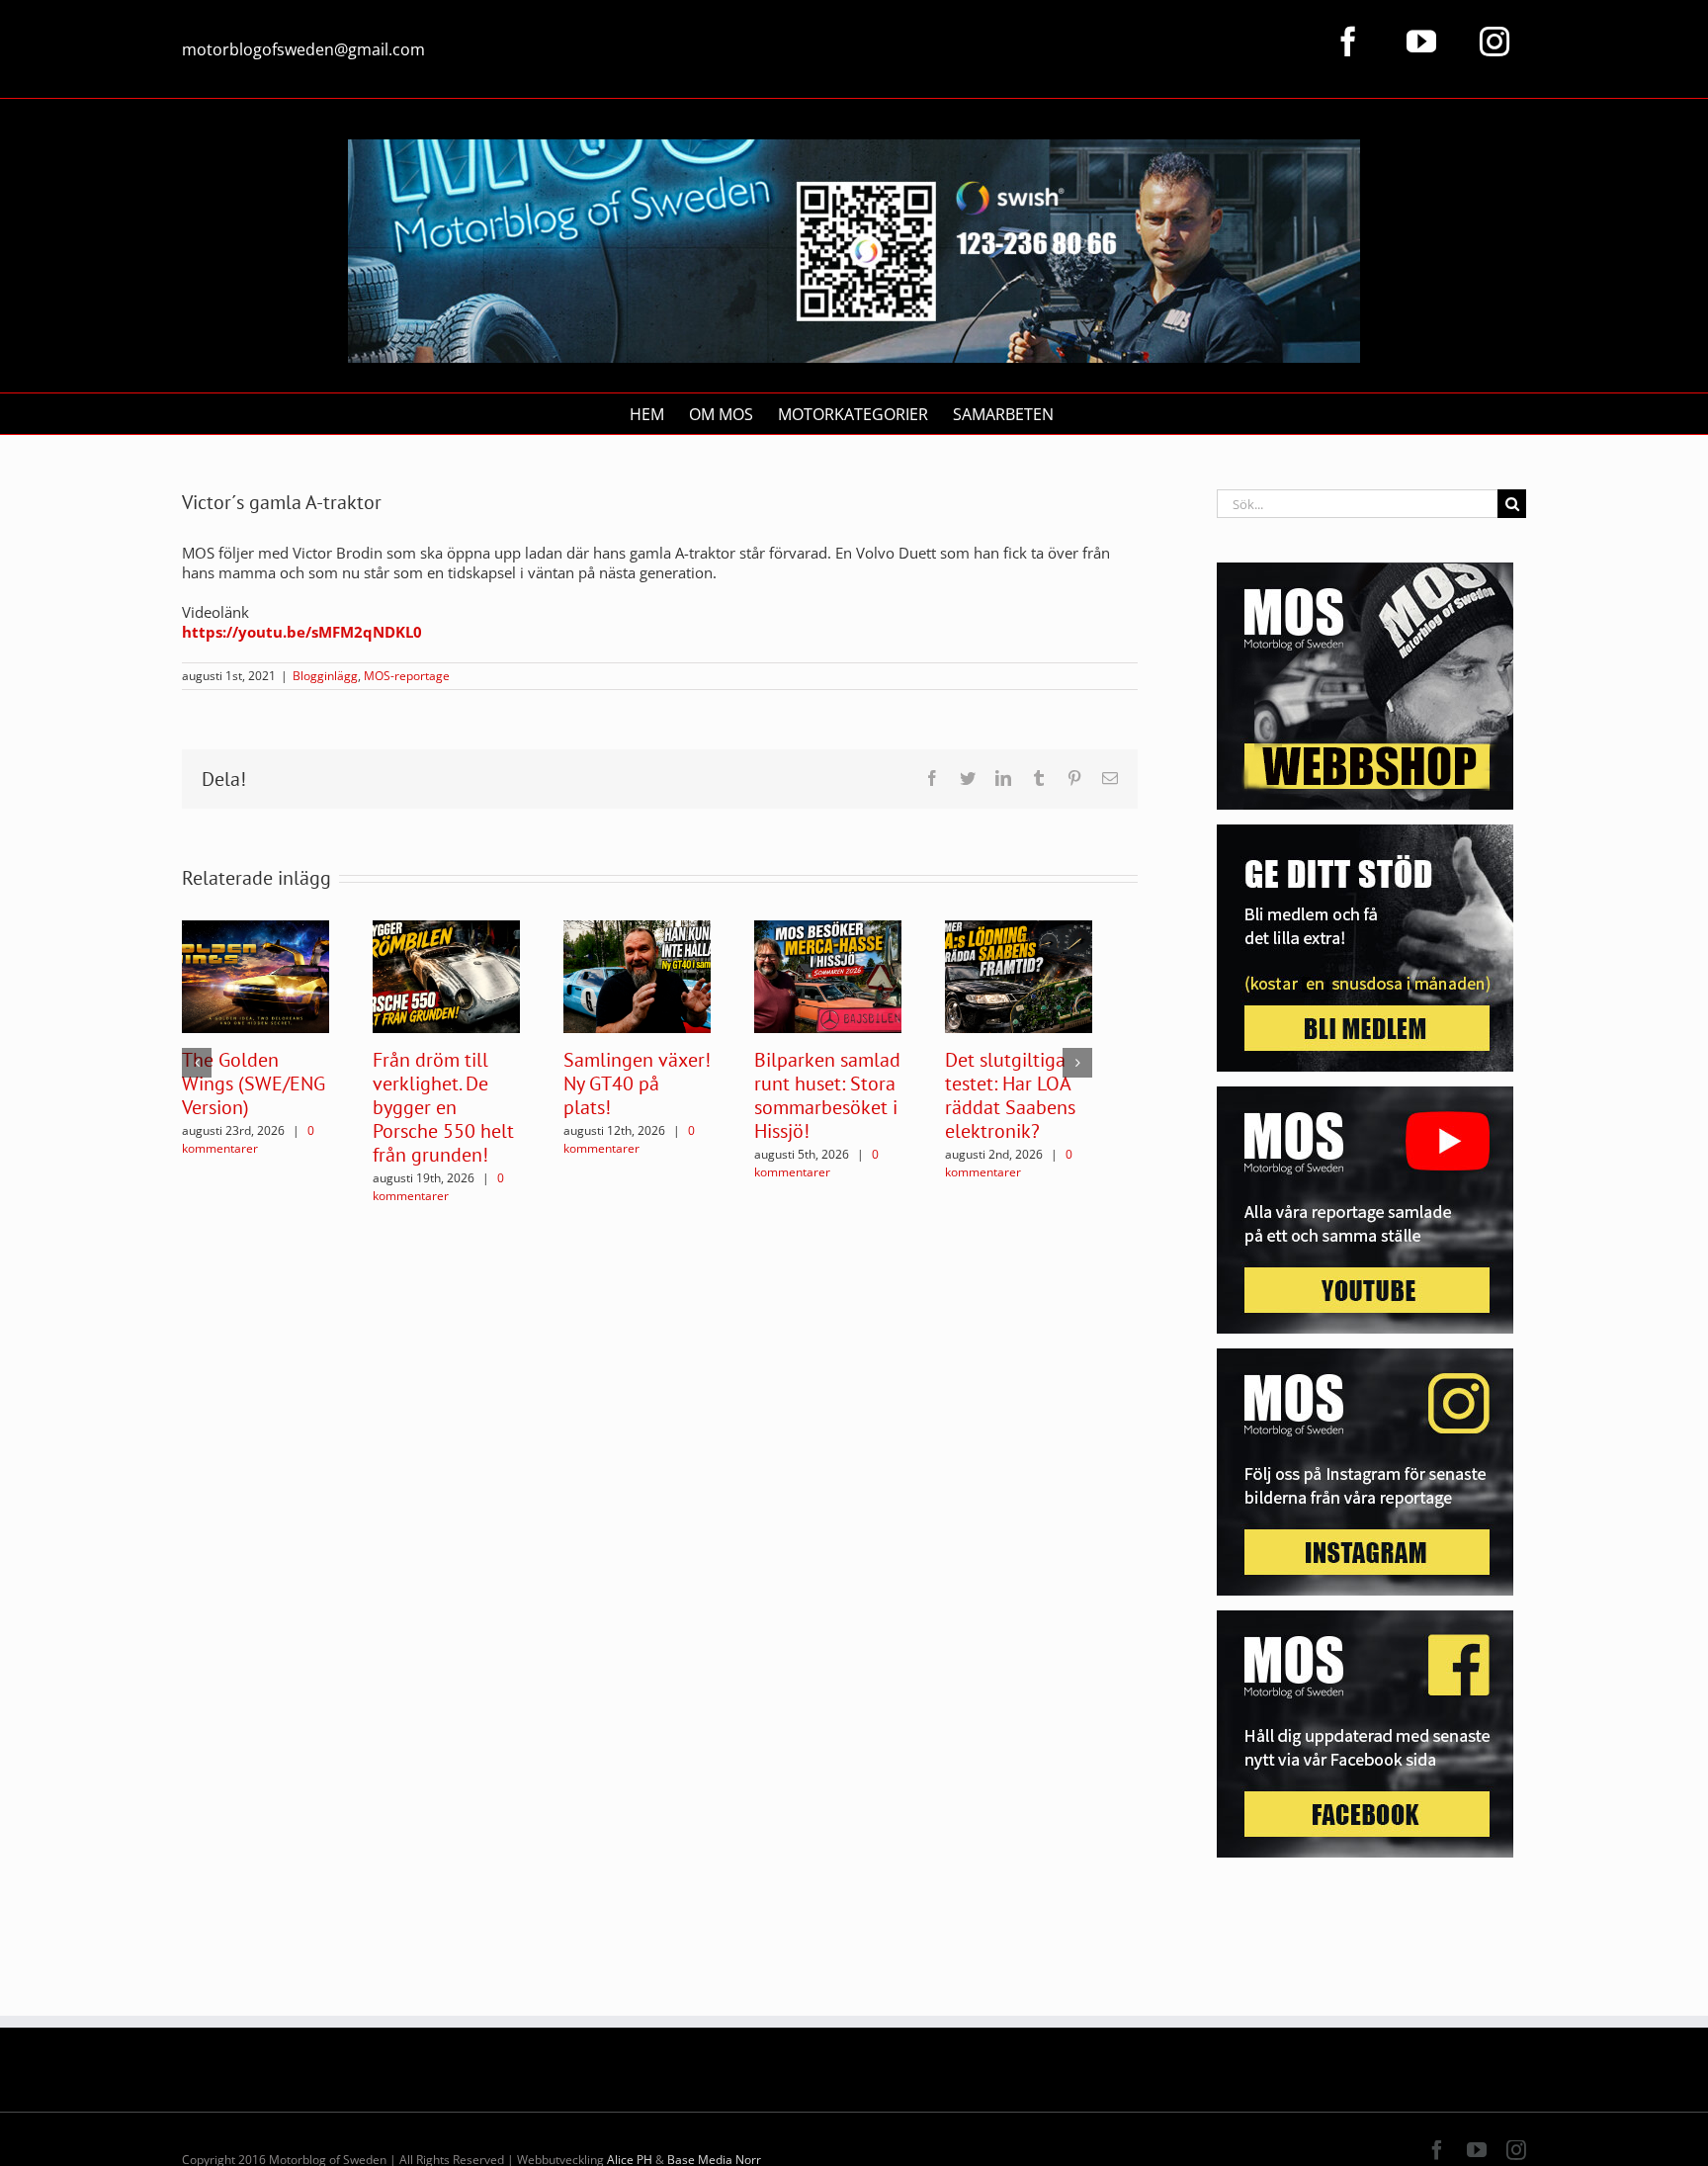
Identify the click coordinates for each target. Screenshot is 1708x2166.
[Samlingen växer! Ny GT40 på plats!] (637, 975)
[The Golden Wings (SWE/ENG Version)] (256, 975)
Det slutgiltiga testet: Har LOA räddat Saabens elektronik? (1010, 1095)
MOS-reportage (407, 676)
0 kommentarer (248, 1139)
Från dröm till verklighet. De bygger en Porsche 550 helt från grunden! (443, 1107)
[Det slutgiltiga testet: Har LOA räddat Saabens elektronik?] (1019, 975)
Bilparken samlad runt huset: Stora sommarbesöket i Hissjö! (827, 1095)
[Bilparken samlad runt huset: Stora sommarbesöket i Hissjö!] (828, 975)
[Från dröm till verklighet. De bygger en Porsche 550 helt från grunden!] (446, 975)
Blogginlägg (325, 676)
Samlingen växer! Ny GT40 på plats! (637, 1083)
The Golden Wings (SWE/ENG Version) (254, 1083)
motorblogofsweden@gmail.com (303, 49)
